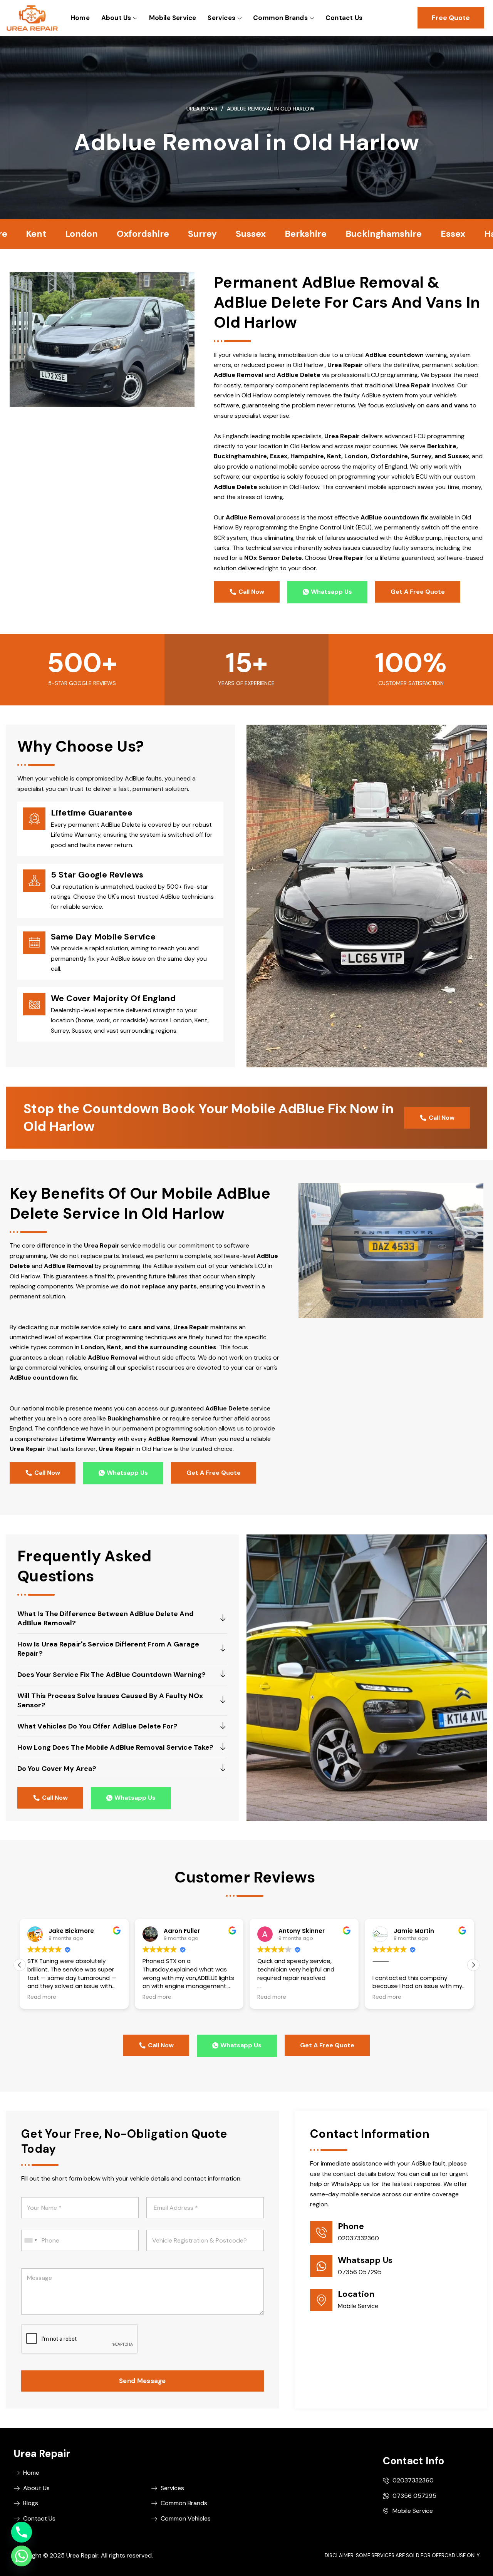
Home (80, 18)
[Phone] (321, 2232)
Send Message (143, 2381)
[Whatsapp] (22, 2556)
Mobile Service (172, 18)
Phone (351, 2226)
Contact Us (344, 18)
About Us (116, 18)
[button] (473, 1965)
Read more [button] (42, 1997)
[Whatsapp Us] (321, 2266)
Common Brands (280, 18)
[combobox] (30, 2240)
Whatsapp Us (365, 2260)
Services (221, 18)
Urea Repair (202, 109)
